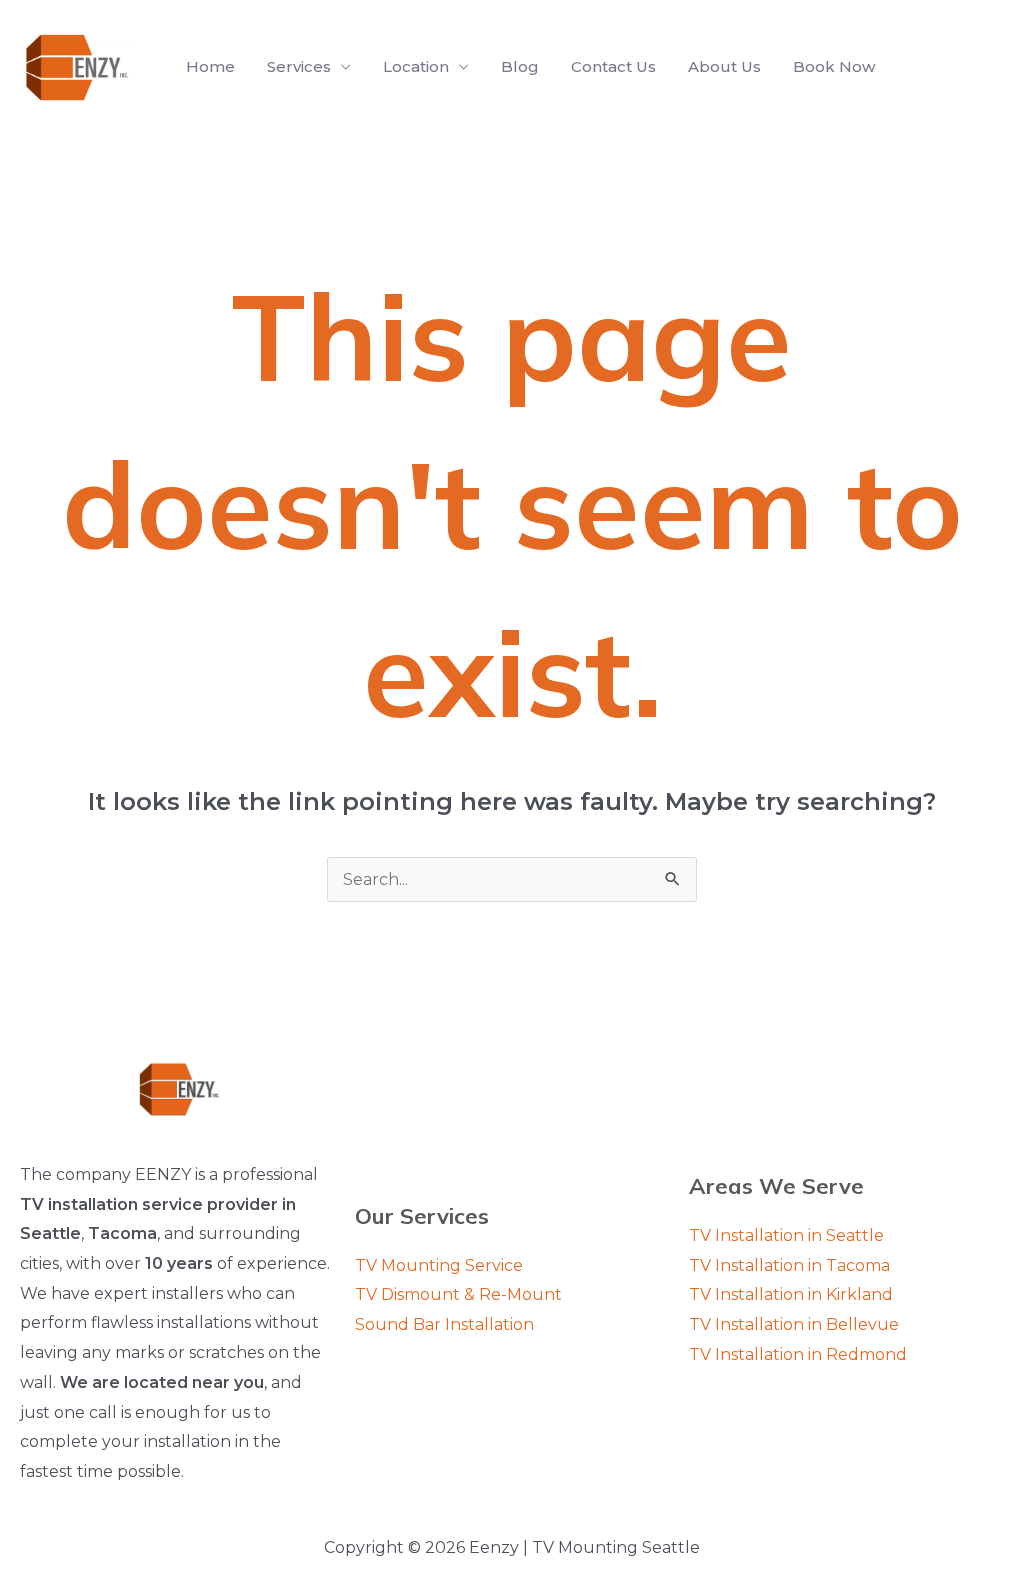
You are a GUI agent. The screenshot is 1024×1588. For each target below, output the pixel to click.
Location (416, 66)
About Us (724, 66)
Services (299, 66)
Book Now (834, 66)
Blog (520, 66)
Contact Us (613, 66)
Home (210, 66)
